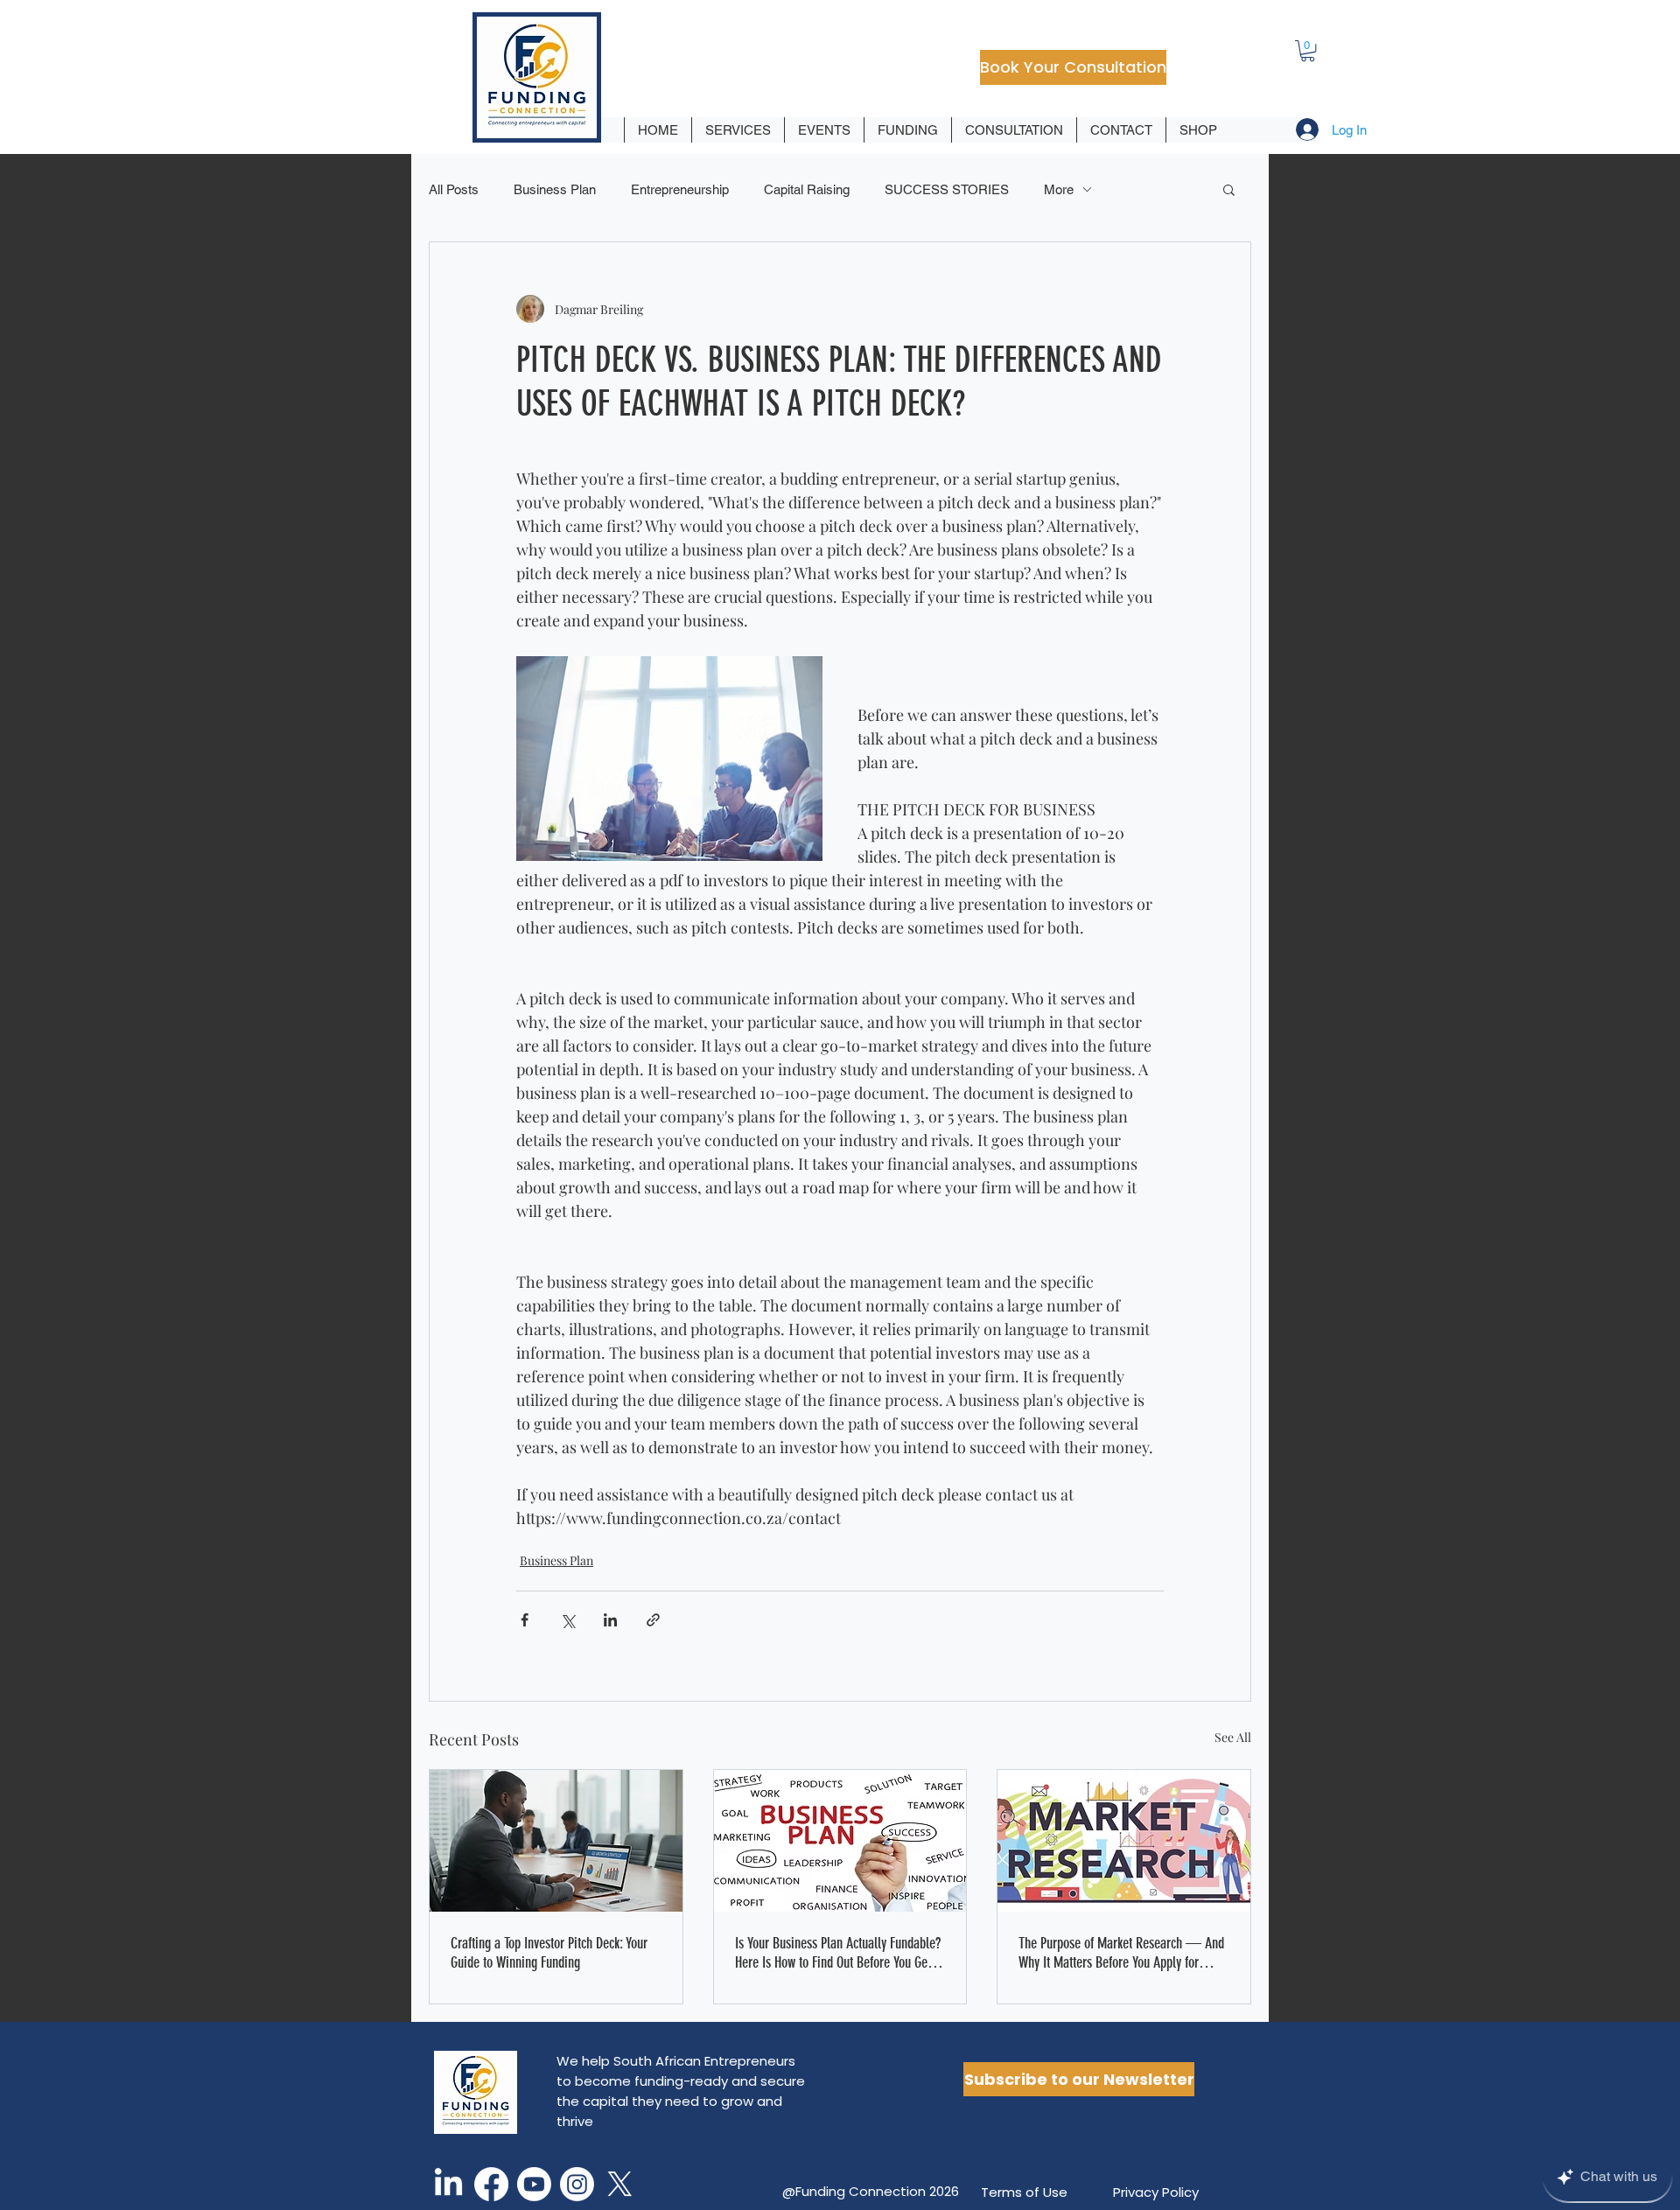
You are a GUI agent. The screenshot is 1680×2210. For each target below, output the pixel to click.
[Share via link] (653, 1620)
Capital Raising (807, 189)
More (1059, 189)
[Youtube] (534, 2184)
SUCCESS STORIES (947, 189)
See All (1233, 1737)
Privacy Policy (1156, 2192)
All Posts (454, 189)
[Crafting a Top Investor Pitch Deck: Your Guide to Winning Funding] (556, 1841)
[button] (1308, 51)
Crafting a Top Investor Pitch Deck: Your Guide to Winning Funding (549, 1953)
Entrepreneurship (680, 189)
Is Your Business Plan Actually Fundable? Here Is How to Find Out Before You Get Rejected (838, 1953)
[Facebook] (491, 2184)
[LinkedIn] (448, 2184)
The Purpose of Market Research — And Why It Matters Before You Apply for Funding (1121, 1953)
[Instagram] (577, 2184)
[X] (620, 2184)
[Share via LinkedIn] (610, 1620)
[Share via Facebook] (525, 1620)
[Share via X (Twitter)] (567, 1620)
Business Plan (555, 189)
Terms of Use (1024, 2192)
